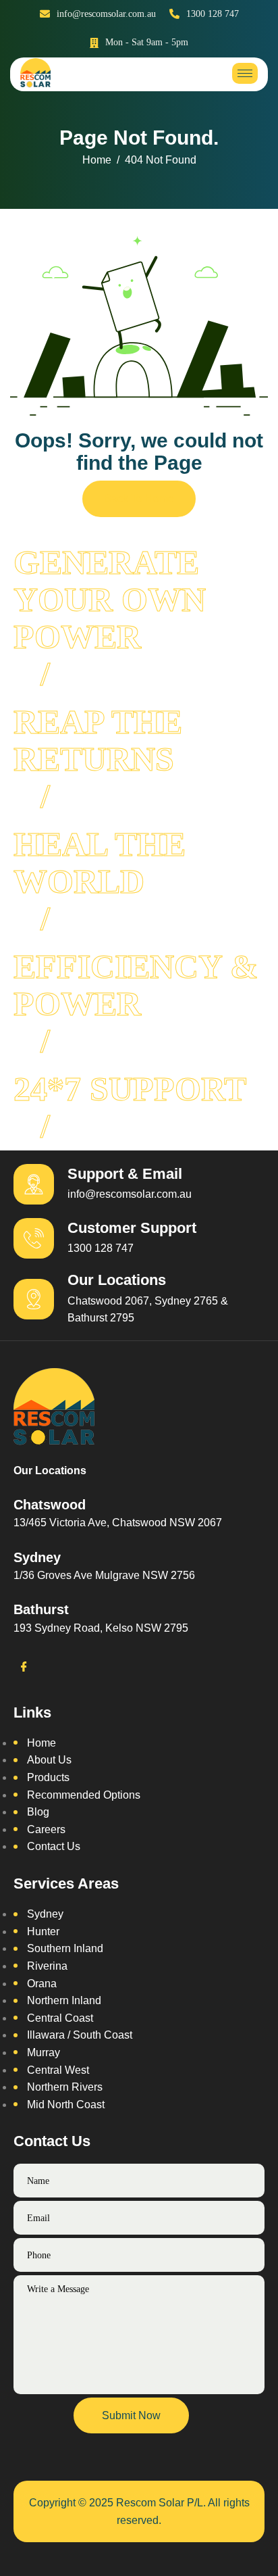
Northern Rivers (65, 2087)
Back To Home (139, 499)
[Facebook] (24, 1668)
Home (41, 1743)
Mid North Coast (66, 2105)
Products (48, 1777)
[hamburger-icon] (245, 73)
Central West (58, 2070)
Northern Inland (64, 2000)
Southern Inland (65, 1948)
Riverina (47, 1966)
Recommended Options (84, 1795)
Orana (42, 1984)
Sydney (45, 1914)
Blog (38, 1812)
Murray (44, 2052)
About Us (49, 1760)
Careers (46, 1829)
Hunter (43, 1931)
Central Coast (60, 2018)
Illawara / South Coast (80, 2035)
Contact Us (54, 1846)
